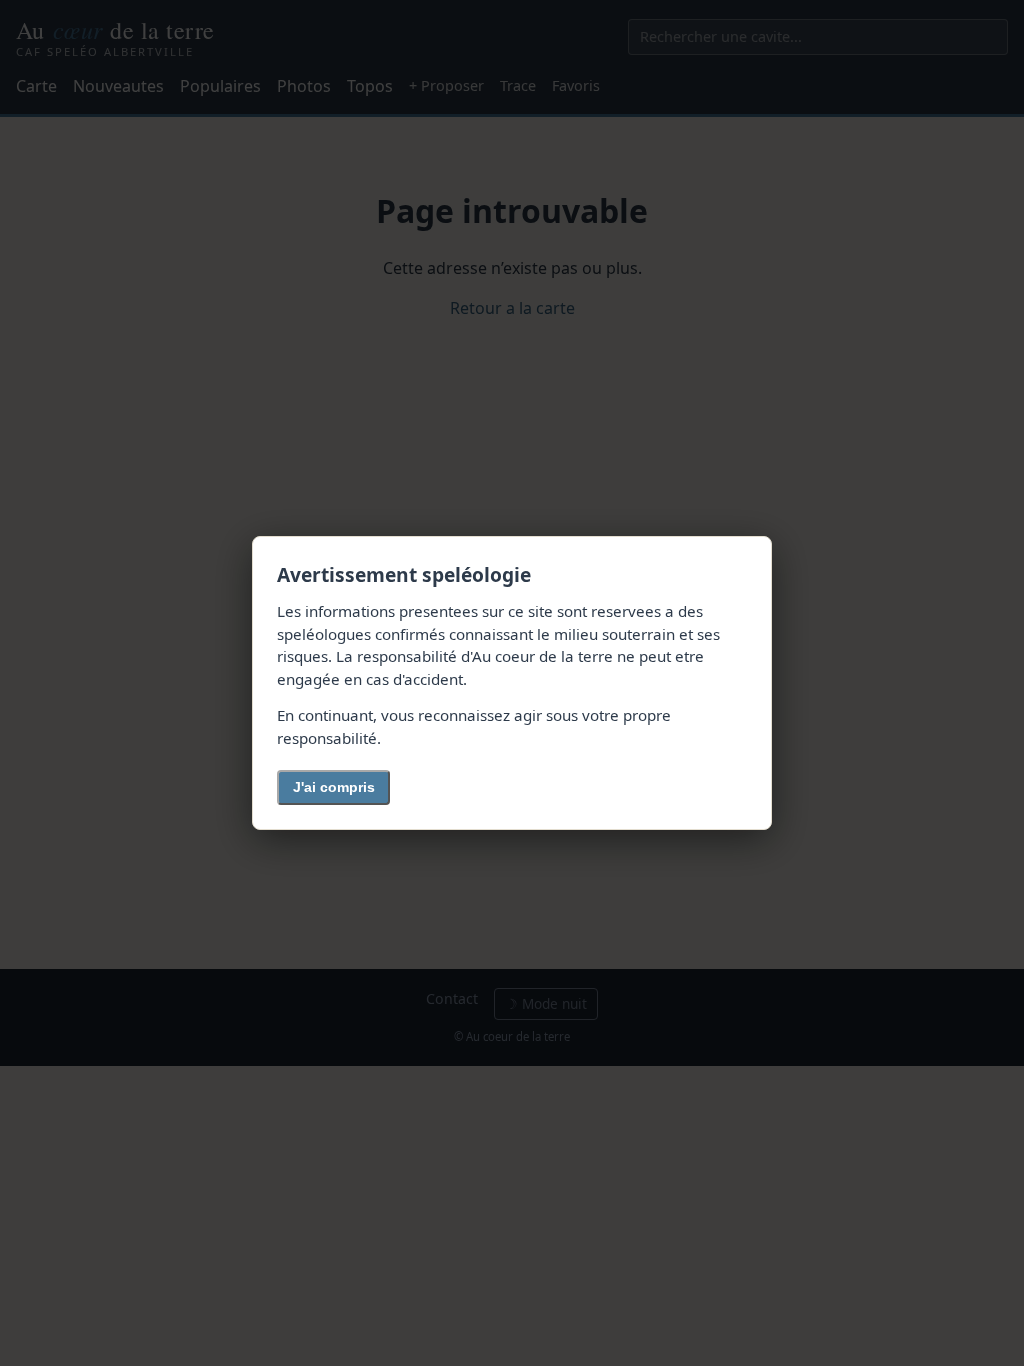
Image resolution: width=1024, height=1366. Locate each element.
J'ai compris (334, 787)
